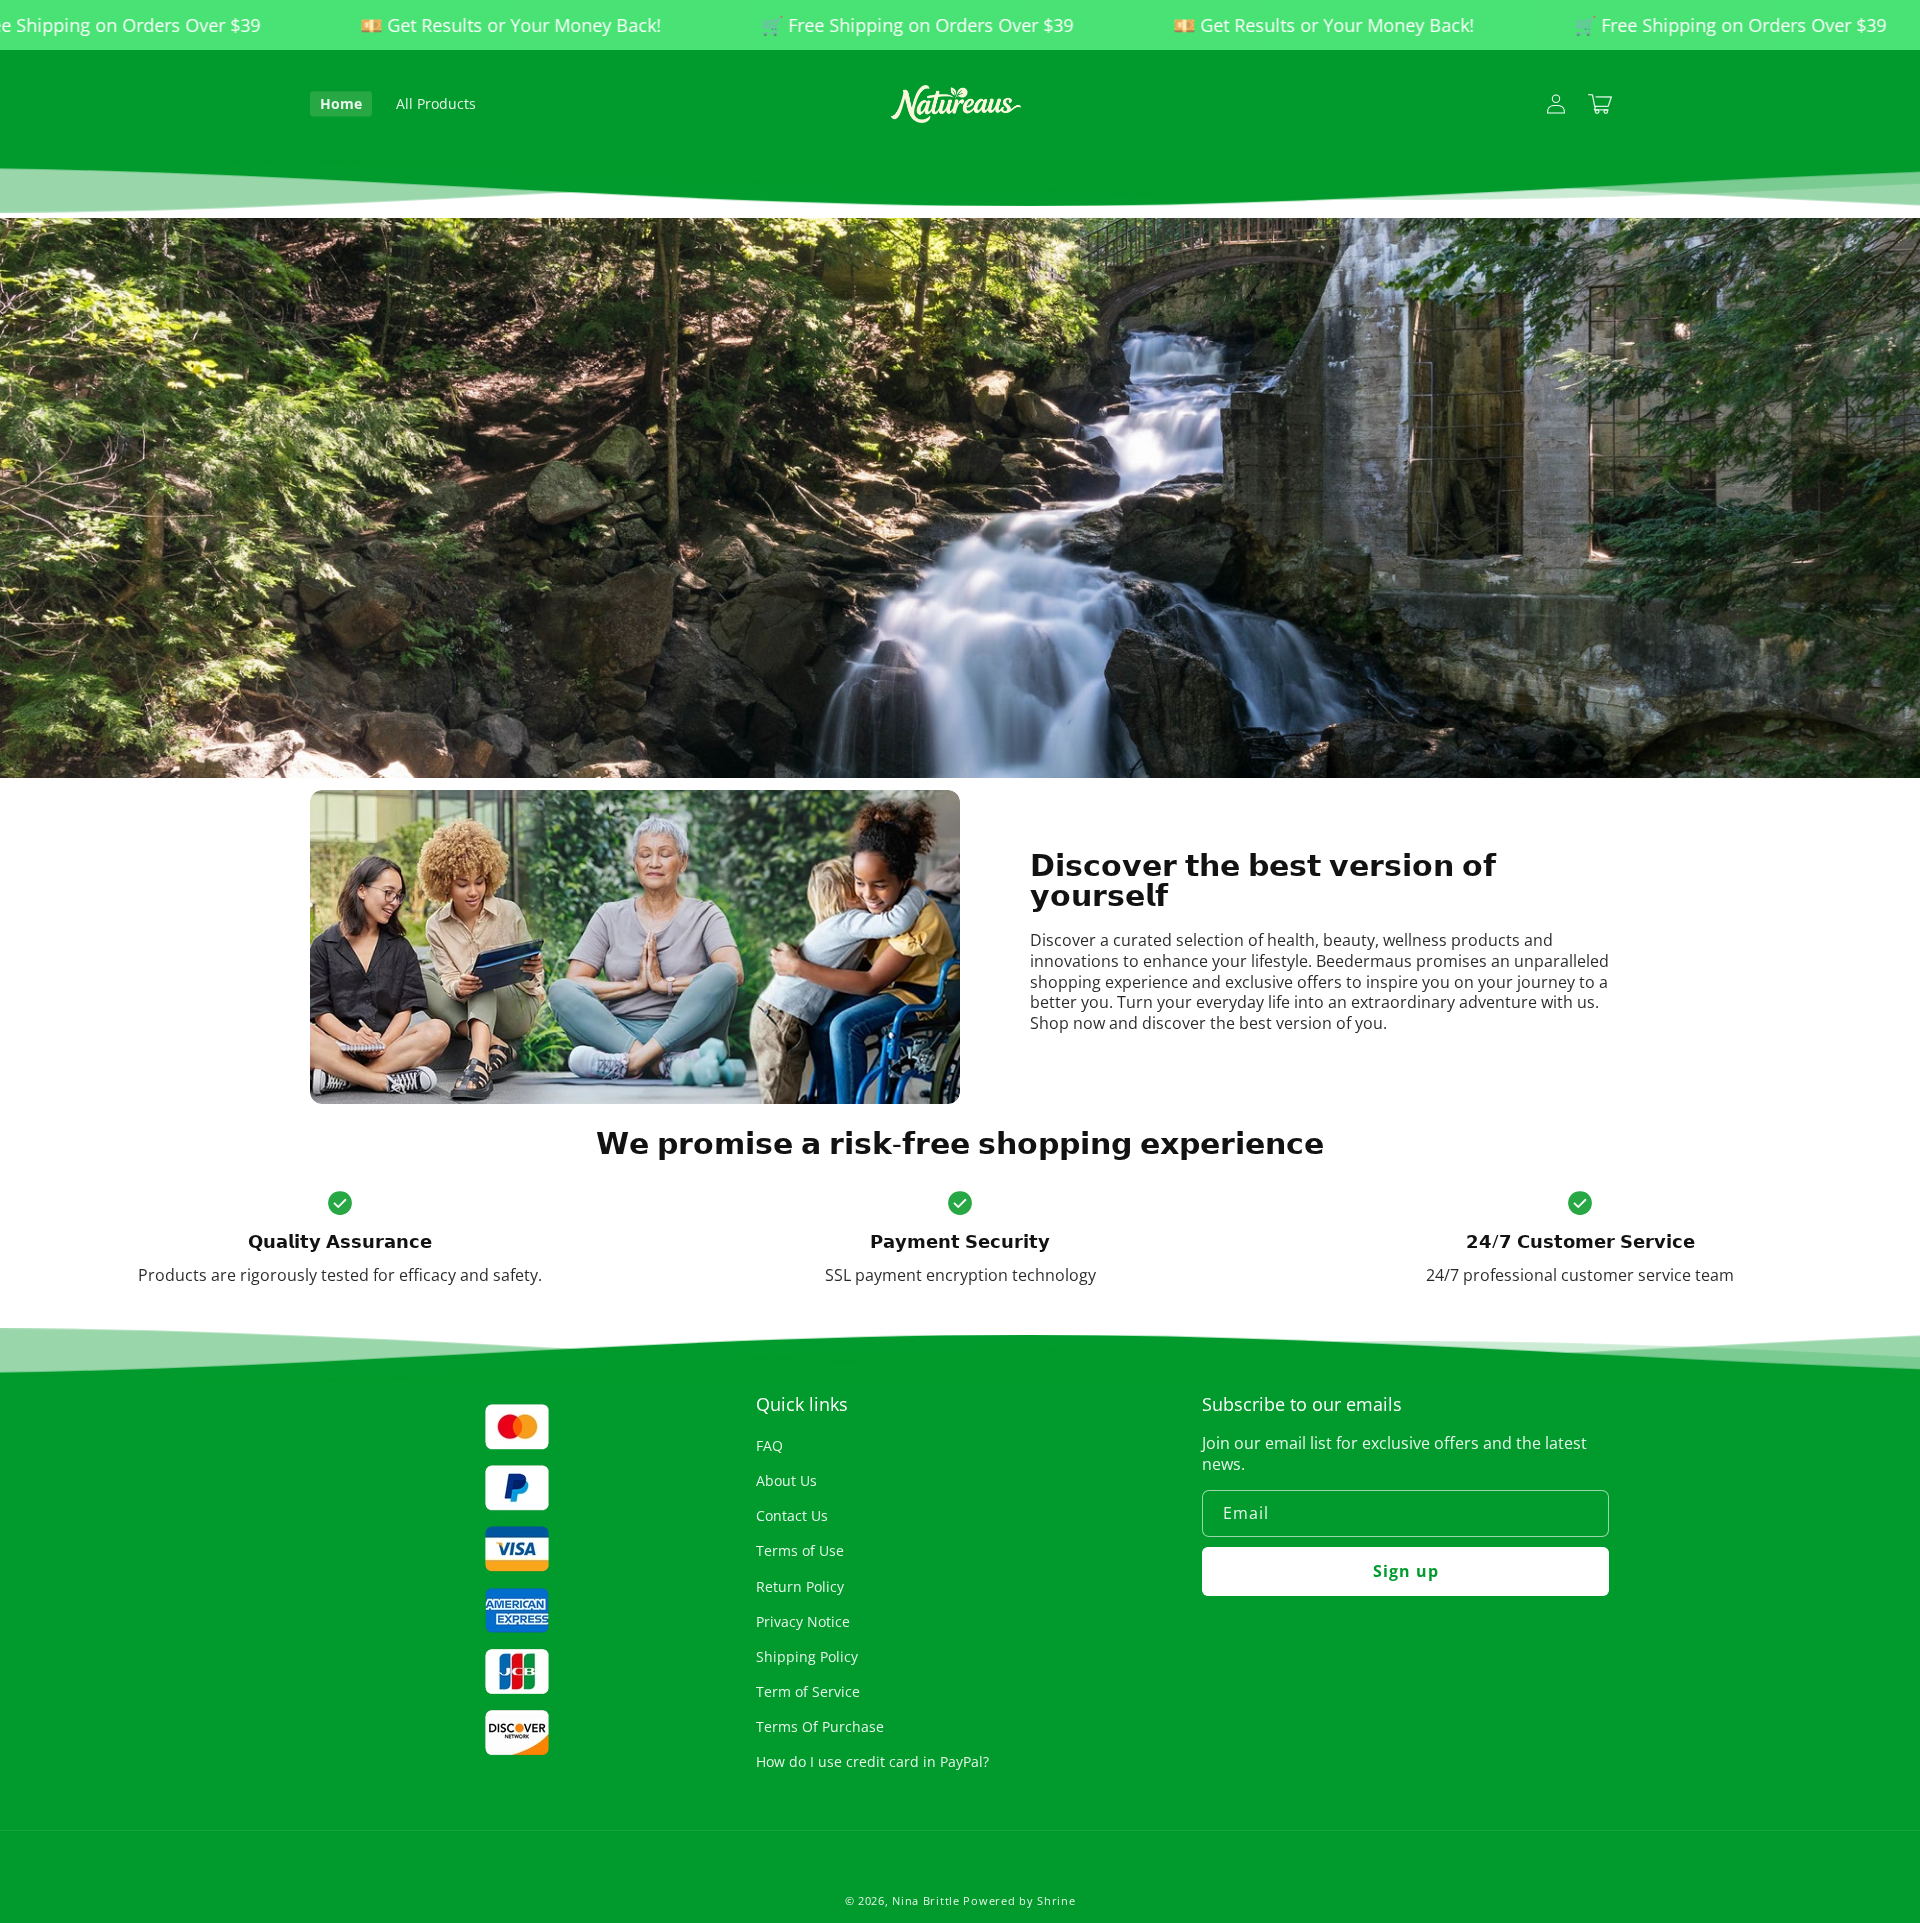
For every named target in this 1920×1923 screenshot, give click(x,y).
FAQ (769, 1445)
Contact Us (792, 1515)
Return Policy (800, 1586)
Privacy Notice (803, 1621)
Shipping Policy (807, 1656)
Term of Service (808, 1691)
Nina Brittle (925, 1900)
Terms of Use (800, 1550)
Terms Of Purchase (820, 1726)
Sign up (1406, 1571)
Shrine (1056, 1900)
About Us (786, 1480)
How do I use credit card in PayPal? (872, 1761)
